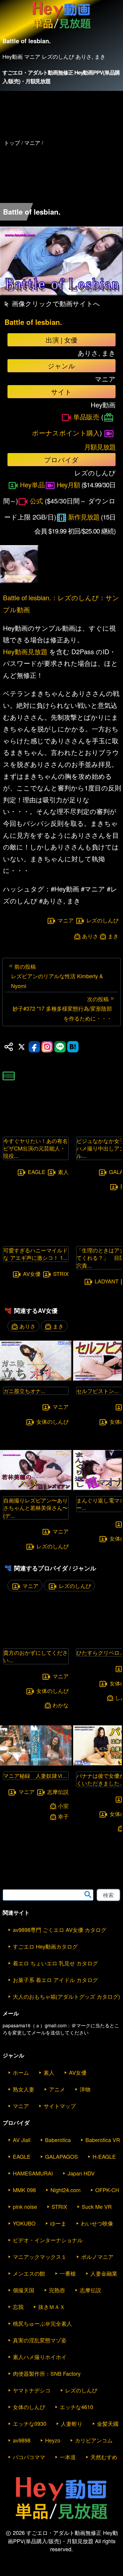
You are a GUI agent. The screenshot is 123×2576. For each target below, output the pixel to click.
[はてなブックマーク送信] (73, 1047)
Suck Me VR (97, 2206)
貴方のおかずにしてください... (36, 1656)
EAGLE (37, 1172)
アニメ (57, 2089)
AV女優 (32, 1274)
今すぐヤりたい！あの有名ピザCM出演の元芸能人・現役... (36, 1148)
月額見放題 (100, 447)
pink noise (25, 2206)
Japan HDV (81, 2173)
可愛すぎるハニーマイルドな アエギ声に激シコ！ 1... (36, 1254)
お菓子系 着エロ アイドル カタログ (55, 1980)
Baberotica (58, 2140)
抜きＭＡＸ (52, 2307)
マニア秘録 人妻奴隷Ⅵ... (35, 1775)
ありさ (90, 936)
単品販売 (86, 417)
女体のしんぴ (53, 1421)
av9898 (22, 2440)
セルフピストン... (97, 1391)
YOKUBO (24, 2223)
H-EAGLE (104, 2156)
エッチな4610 (76, 2407)
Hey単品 (32, 484)
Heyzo (53, 2440)
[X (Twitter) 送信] (21, 1047)
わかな (61, 1705)
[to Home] (61, 29)
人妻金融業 (104, 2273)
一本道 (68, 2457)
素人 (63, 1172)
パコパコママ (29, 2457)
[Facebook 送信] (34, 1047)
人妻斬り (72, 2423)
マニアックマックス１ (40, 2256)
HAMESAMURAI (33, 2173)
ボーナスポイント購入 (66, 433)
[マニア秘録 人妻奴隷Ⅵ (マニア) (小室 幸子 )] (36, 1764)
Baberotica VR (103, 2140)
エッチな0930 (30, 2423)
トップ (12, 142)
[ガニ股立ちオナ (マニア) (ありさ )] (36, 1379)
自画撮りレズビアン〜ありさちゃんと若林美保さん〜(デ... (36, 1508)
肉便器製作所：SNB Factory (47, 2373)
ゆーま (58, 2223)
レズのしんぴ (102, 920)
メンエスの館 (29, 2273)
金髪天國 (108, 2423)
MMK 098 (24, 2190)
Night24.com (66, 2190)
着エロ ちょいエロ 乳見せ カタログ (55, 1963)
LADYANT (107, 1281)
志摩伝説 (58, 1792)
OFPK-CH (107, 2190)
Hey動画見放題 (25, 651)
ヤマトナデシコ (32, 2390)
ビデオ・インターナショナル (48, 2240)
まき (113, 936)
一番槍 (68, 2273)
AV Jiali (22, 2140)
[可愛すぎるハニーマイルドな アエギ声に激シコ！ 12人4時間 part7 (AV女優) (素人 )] (36, 1238)
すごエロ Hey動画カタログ (45, 1946)
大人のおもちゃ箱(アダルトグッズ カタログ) (66, 1996)
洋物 (85, 2089)
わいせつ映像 (97, 2223)
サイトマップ (60, 2106)
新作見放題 (84, 517)
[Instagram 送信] (47, 1047)
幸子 (63, 1816)
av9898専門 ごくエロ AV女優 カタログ (60, 1930)
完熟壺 (57, 2290)
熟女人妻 (24, 2089)
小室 (63, 1806)
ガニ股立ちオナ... (24, 1391)
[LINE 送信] (60, 1047)
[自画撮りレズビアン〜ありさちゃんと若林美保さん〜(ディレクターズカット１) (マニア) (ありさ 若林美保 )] (36, 1488)
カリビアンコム (94, 2440)
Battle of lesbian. (33, 322)
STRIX (61, 1274)
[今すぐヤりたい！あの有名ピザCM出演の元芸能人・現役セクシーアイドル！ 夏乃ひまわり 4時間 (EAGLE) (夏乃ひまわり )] (36, 1129)
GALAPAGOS (61, 2156)
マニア (66, 920)
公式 (36, 501)
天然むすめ (104, 2457)
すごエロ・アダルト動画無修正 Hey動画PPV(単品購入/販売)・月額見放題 (61, 77)
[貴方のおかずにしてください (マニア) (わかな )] (36, 1641)
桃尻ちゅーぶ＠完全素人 (42, 2323)
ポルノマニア (97, 2256)
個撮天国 (24, 2290)
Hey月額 (68, 484)
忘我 (18, 2307)
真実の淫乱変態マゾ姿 (40, 2340)
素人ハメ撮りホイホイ (40, 2357)
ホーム (21, 2072)
